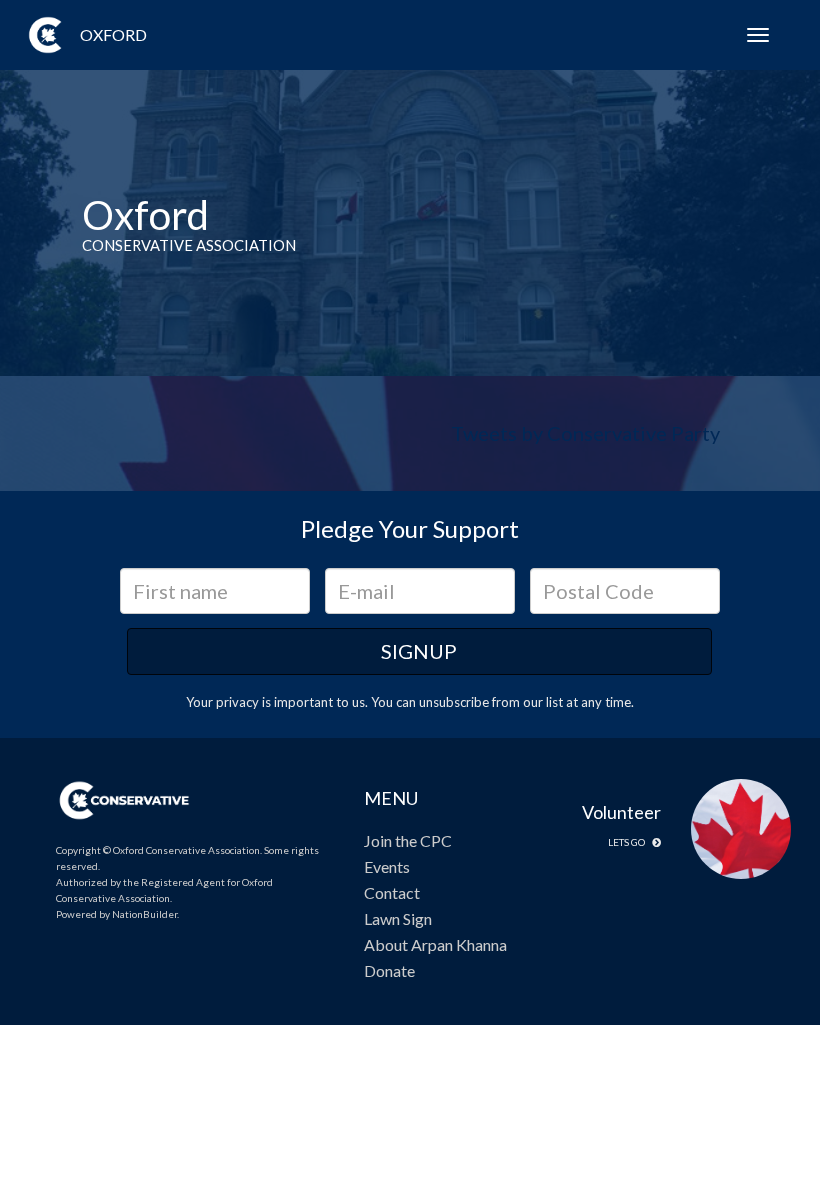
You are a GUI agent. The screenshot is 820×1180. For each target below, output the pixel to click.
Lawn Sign (398, 918)
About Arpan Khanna (435, 944)
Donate (389, 970)
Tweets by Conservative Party (585, 433)
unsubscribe (454, 702)
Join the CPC (408, 840)
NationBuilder (144, 914)
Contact (392, 892)
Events (387, 866)
